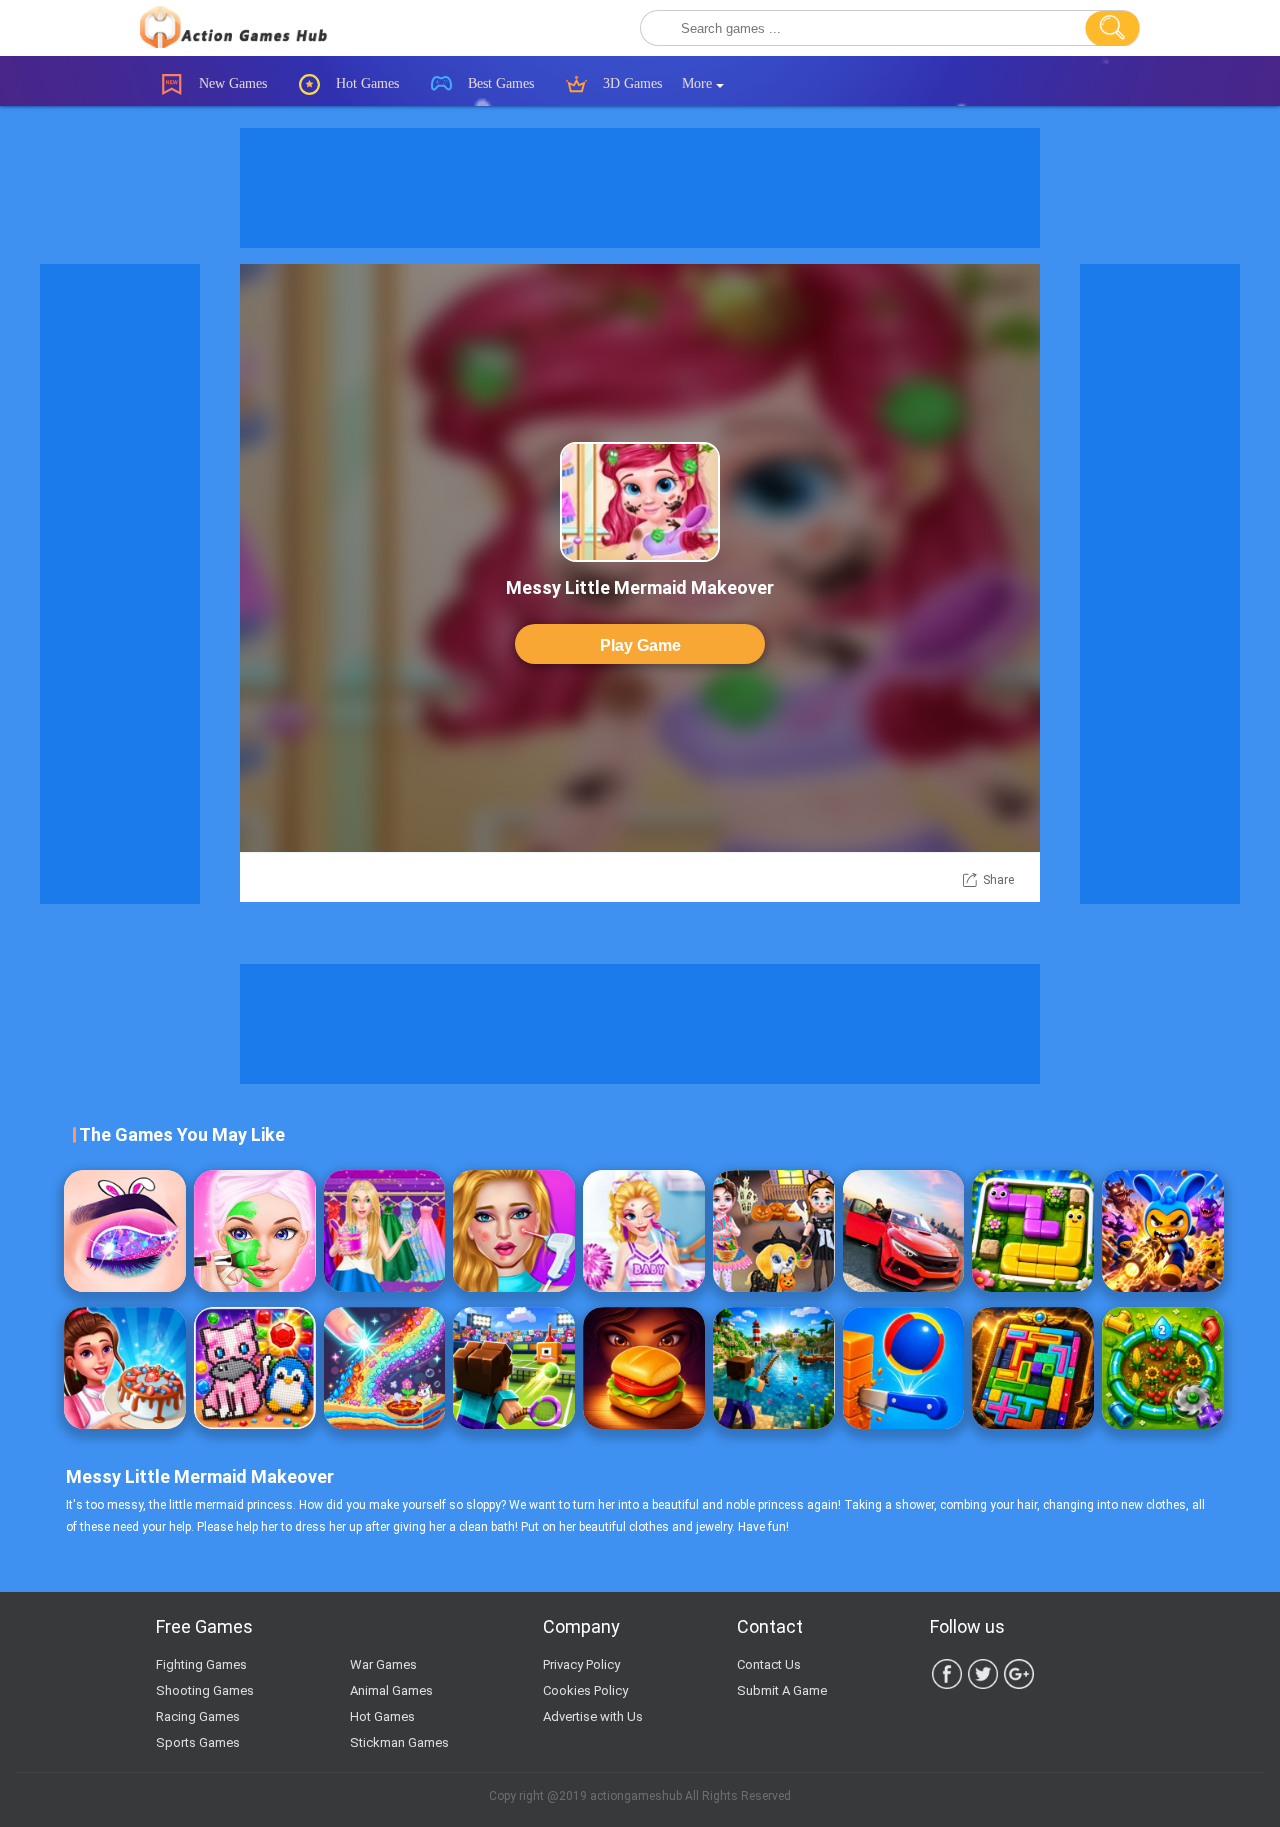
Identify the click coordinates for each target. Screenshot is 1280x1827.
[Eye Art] (125, 1231)
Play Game (640, 645)
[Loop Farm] (1163, 1368)
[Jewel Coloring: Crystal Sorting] (255, 1368)
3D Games (630, 83)
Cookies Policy (585, 1690)
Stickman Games (399, 1742)
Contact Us (769, 1664)
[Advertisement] (640, 188)
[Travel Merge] (644, 1368)
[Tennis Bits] (514, 1368)
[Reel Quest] (774, 1368)
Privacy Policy (581, 1664)
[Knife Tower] (904, 1368)
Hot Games (365, 83)
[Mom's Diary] (125, 1368)
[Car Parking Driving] (904, 1231)
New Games (231, 83)
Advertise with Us (593, 1716)
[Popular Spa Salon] (255, 1231)
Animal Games (391, 1690)
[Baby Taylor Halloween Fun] (774, 1231)
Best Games (499, 83)
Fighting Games (201, 1664)
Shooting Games (205, 1690)
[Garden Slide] (1033, 1231)
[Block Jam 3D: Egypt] (1033, 1368)
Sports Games (198, 1742)
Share (998, 880)
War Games (383, 1664)
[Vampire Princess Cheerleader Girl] (644, 1231)
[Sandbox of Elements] (385, 1368)
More (699, 83)
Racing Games (198, 1716)
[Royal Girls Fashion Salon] (385, 1231)
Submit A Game (782, 1690)
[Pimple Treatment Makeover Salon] (514, 1231)
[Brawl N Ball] (1163, 1231)
